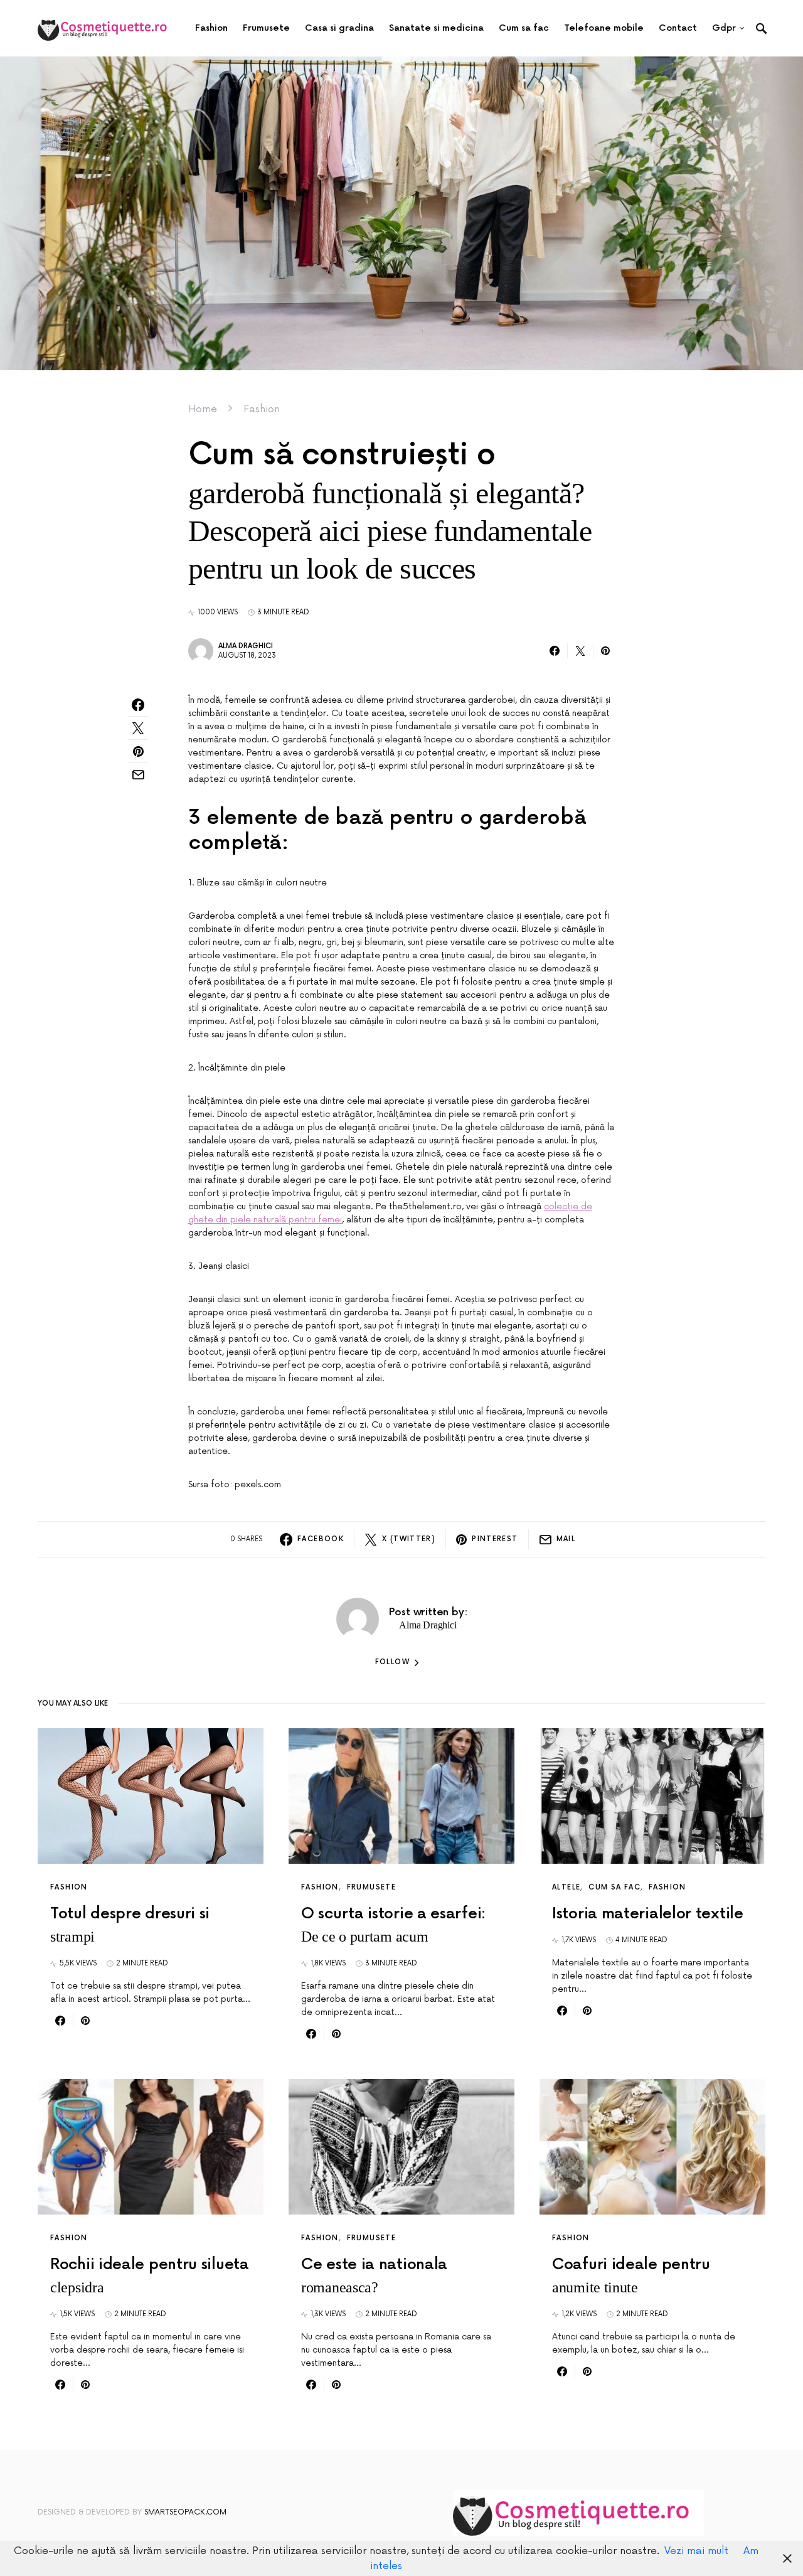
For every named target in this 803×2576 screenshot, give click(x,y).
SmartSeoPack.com (185, 2512)
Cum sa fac (614, 1887)
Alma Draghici (246, 646)
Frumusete (371, 1887)
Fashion (262, 409)
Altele (566, 1887)
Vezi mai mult (696, 2551)
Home (203, 409)
